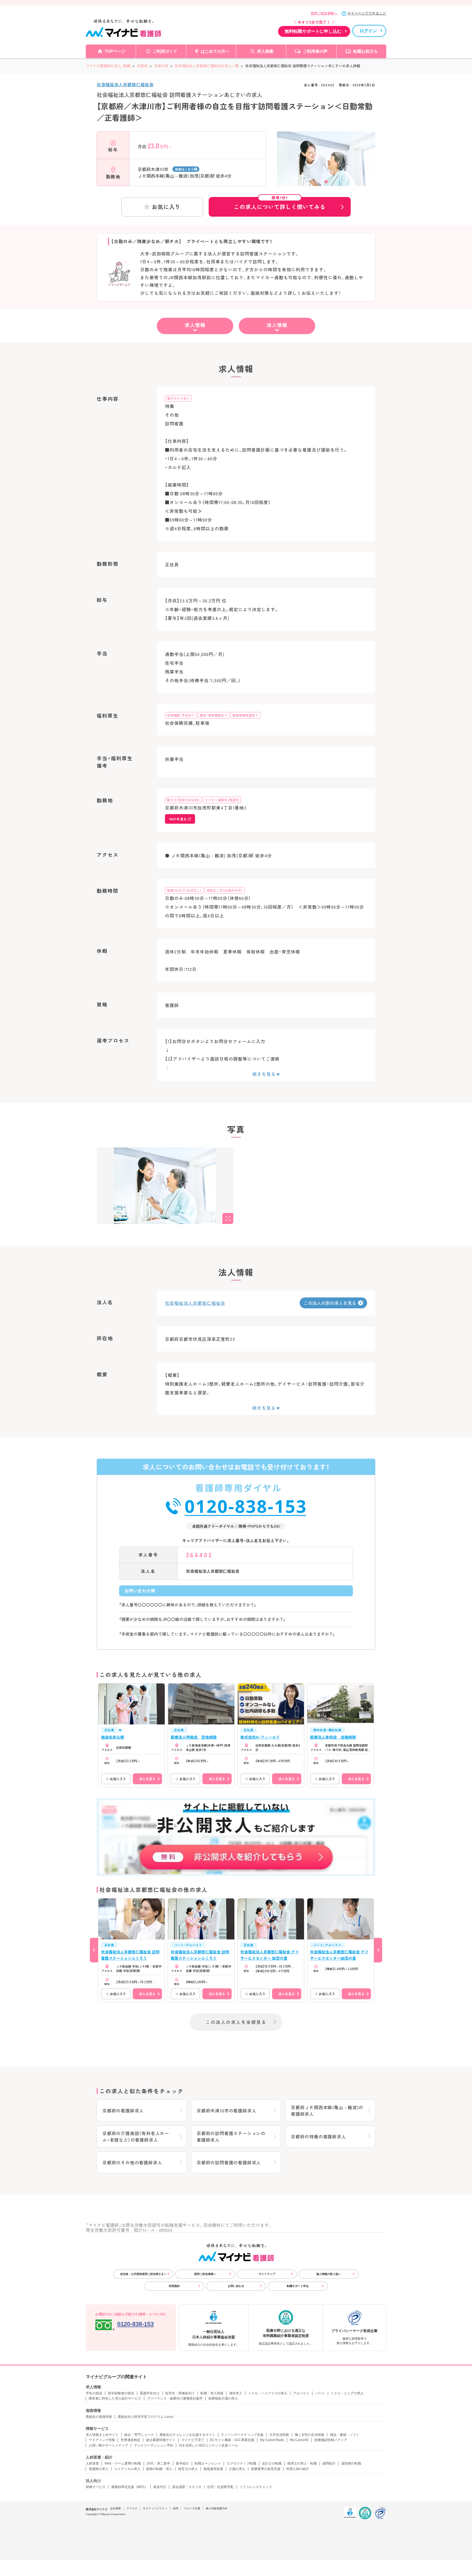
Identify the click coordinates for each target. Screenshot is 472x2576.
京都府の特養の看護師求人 (318, 2136)
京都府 (142, 66)
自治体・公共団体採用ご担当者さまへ (143, 2274)
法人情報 (277, 325)
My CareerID (299, 2440)
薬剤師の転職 (351, 2463)
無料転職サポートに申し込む (313, 31)
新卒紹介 (182, 2463)
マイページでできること (367, 13)
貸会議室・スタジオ (187, 2487)
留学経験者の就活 (121, 2393)
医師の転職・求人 (159, 2469)
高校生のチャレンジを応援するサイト (187, 2435)
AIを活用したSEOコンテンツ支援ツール (208, 2445)
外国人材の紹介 (298, 2469)
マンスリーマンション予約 (154, 2445)
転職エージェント (208, 2463)
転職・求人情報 (212, 2393)
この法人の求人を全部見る (236, 2022)
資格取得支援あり (246, 715)
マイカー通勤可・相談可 (222, 800)
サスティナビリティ (155, 2508)
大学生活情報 (279, 2435)
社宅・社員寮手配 (220, 2487)
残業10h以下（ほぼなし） (184, 890)
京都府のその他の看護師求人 (132, 2162)
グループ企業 (192, 2508)
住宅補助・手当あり (181, 715)
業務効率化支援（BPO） (129, 2487)
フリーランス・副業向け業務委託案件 (175, 2398)
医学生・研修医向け (180, 2393)
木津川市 (161, 66)
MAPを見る (178, 819)
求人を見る (147, 1779)
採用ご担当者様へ (324, 13)
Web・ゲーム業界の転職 (123, 2463)
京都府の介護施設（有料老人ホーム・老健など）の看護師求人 (136, 2136)
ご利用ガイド (165, 51)
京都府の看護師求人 (123, 2110)
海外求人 (236, 2393)
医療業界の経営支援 (266, 2469)
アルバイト (301, 2393)
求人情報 (195, 325)
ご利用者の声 (315, 51)
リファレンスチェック (256, 2487)
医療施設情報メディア (331, 2440)
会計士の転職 (272, 2463)
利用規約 (174, 2286)
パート (320, 2393)
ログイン (368, 31)
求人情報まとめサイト (102, 2435)
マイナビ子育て (193, 2440)
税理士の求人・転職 (302, 2463)
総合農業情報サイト (161, 2440)
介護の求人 (237, 2469)
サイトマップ (267, 2274)
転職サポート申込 (298, 2286)
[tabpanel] (326, 168)
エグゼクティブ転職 (241, 2463)
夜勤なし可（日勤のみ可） (225, 890)
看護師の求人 (99, 2469)
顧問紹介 (329, 2463)
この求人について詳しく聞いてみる (280, 204)
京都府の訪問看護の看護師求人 (229, 2162)
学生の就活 (94, 2393)
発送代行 (160, 2487)
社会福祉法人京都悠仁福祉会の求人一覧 (207, 66)
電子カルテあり (178, 398)
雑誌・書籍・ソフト (345, 2435)
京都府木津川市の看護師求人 (226, 2110)
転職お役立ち (365, 51)
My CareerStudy (272, 2440)
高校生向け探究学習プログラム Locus (146, 2417)
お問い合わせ (236, 2286)
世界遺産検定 (131, 2440)
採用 (176, 2508)
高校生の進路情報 (99, 2417)
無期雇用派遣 (213, 2469)
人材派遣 (92, 2463)
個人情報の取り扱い (329, 2274)
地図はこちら (185, 169)
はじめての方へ (215, 51)
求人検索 (265, 51)
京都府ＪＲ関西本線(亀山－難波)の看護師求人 (327, 2110)
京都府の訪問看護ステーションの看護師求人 (231, 2136)
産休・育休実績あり (214, 715)
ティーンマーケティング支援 (242, 2435)
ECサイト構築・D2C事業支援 (232, 2440)
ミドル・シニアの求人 (347, 2393)
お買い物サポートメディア (108, 2445)
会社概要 (116, 2508)
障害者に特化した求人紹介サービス (115, 2398)
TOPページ (115, 51)
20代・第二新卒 (158, 2463)
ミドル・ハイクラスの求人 (268, 2393)
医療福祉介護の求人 (223, 2398)
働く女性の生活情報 (309, 2435)
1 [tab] (326, 182)
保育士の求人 (188, 2469)
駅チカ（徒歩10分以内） (183, 800)
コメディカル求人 (127, 2469)
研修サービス (96, 2487)
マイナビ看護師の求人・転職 (108, 66)
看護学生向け (150, 2393)
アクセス (132, 2508)
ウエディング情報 (102, 2440)
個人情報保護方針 (217, 2508)
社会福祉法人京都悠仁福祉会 (125, 84)
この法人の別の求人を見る (330, 1303)
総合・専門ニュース (139, 2435)
